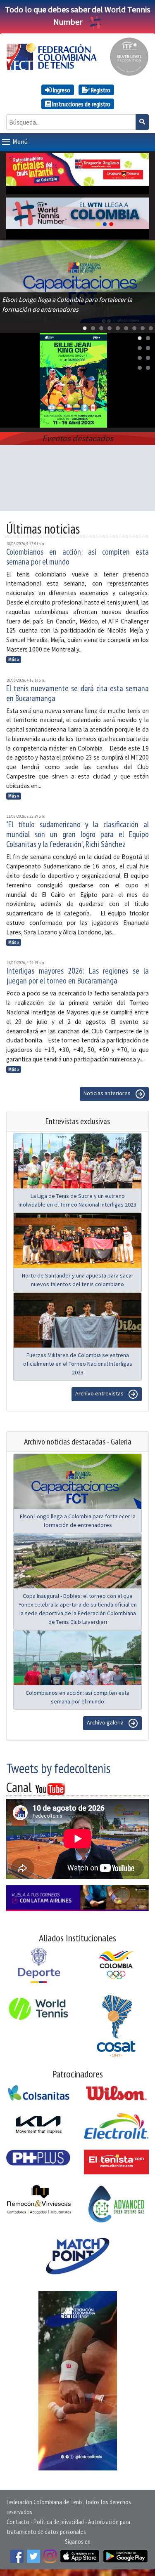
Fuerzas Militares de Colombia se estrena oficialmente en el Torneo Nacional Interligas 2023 (78, 1364)
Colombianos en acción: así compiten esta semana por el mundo (77, 557)
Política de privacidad (59, 2522)
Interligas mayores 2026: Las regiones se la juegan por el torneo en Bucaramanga (77, 976)
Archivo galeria (106, 1722)
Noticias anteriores (108, 1093)
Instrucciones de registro (81, 104)
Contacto (18, 2522)
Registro (100, 90)
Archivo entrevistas (100, 1393)
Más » (14, 659)
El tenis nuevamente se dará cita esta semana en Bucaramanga (77, 693)
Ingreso (61, 90)
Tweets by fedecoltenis (58, 1768)
